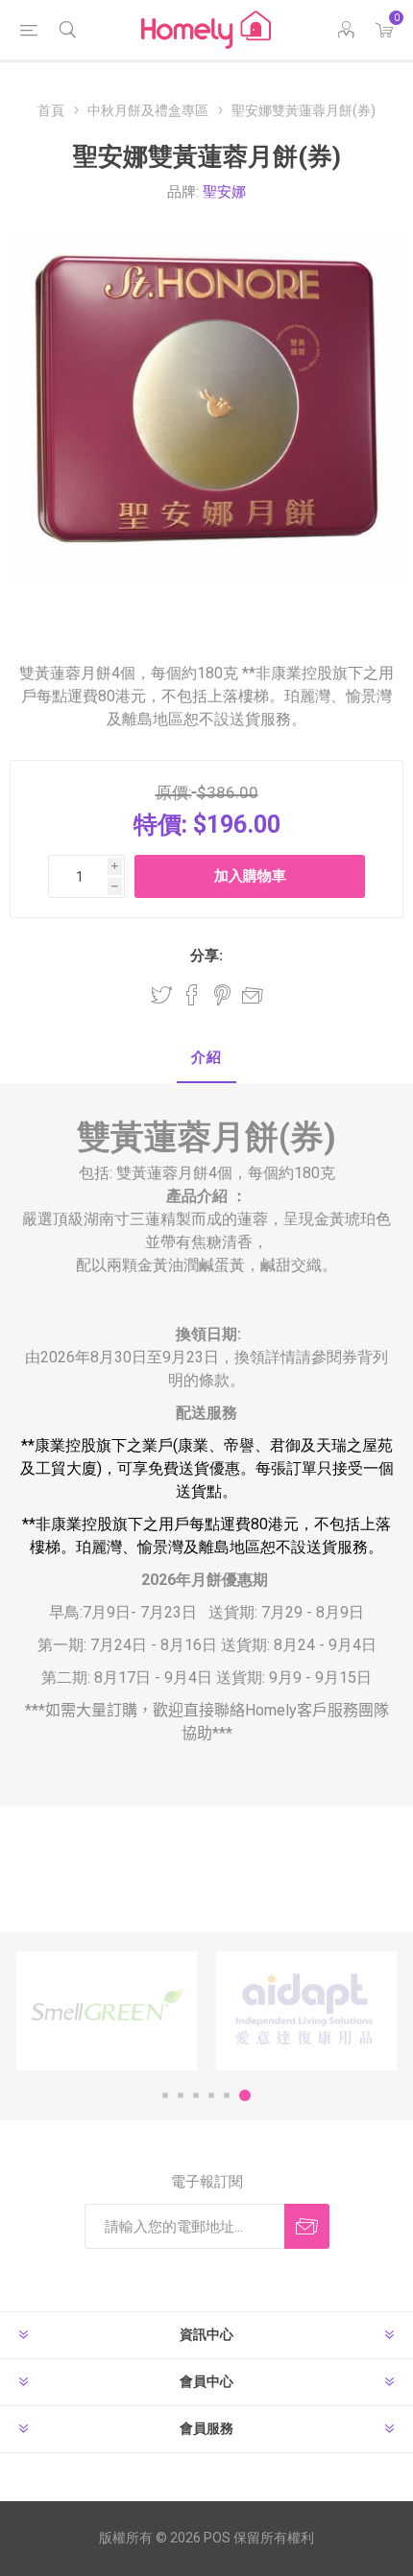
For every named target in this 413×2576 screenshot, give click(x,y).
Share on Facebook (192, 995)
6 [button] (245, 2095)
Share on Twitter (161, 995)
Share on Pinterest (222, 995)
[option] (107, 2011)
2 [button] (181, 2095)
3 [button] (196, 2095)
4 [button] (211, 2095)
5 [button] (227, 2095)
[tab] (206, 1059)
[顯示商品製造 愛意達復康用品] (306, 2011)
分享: (206, 956)
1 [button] (165, 2095)
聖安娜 (224, 192)
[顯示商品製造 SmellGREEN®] (107, 2011)
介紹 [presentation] (206, 1057)
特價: (160, 825)
